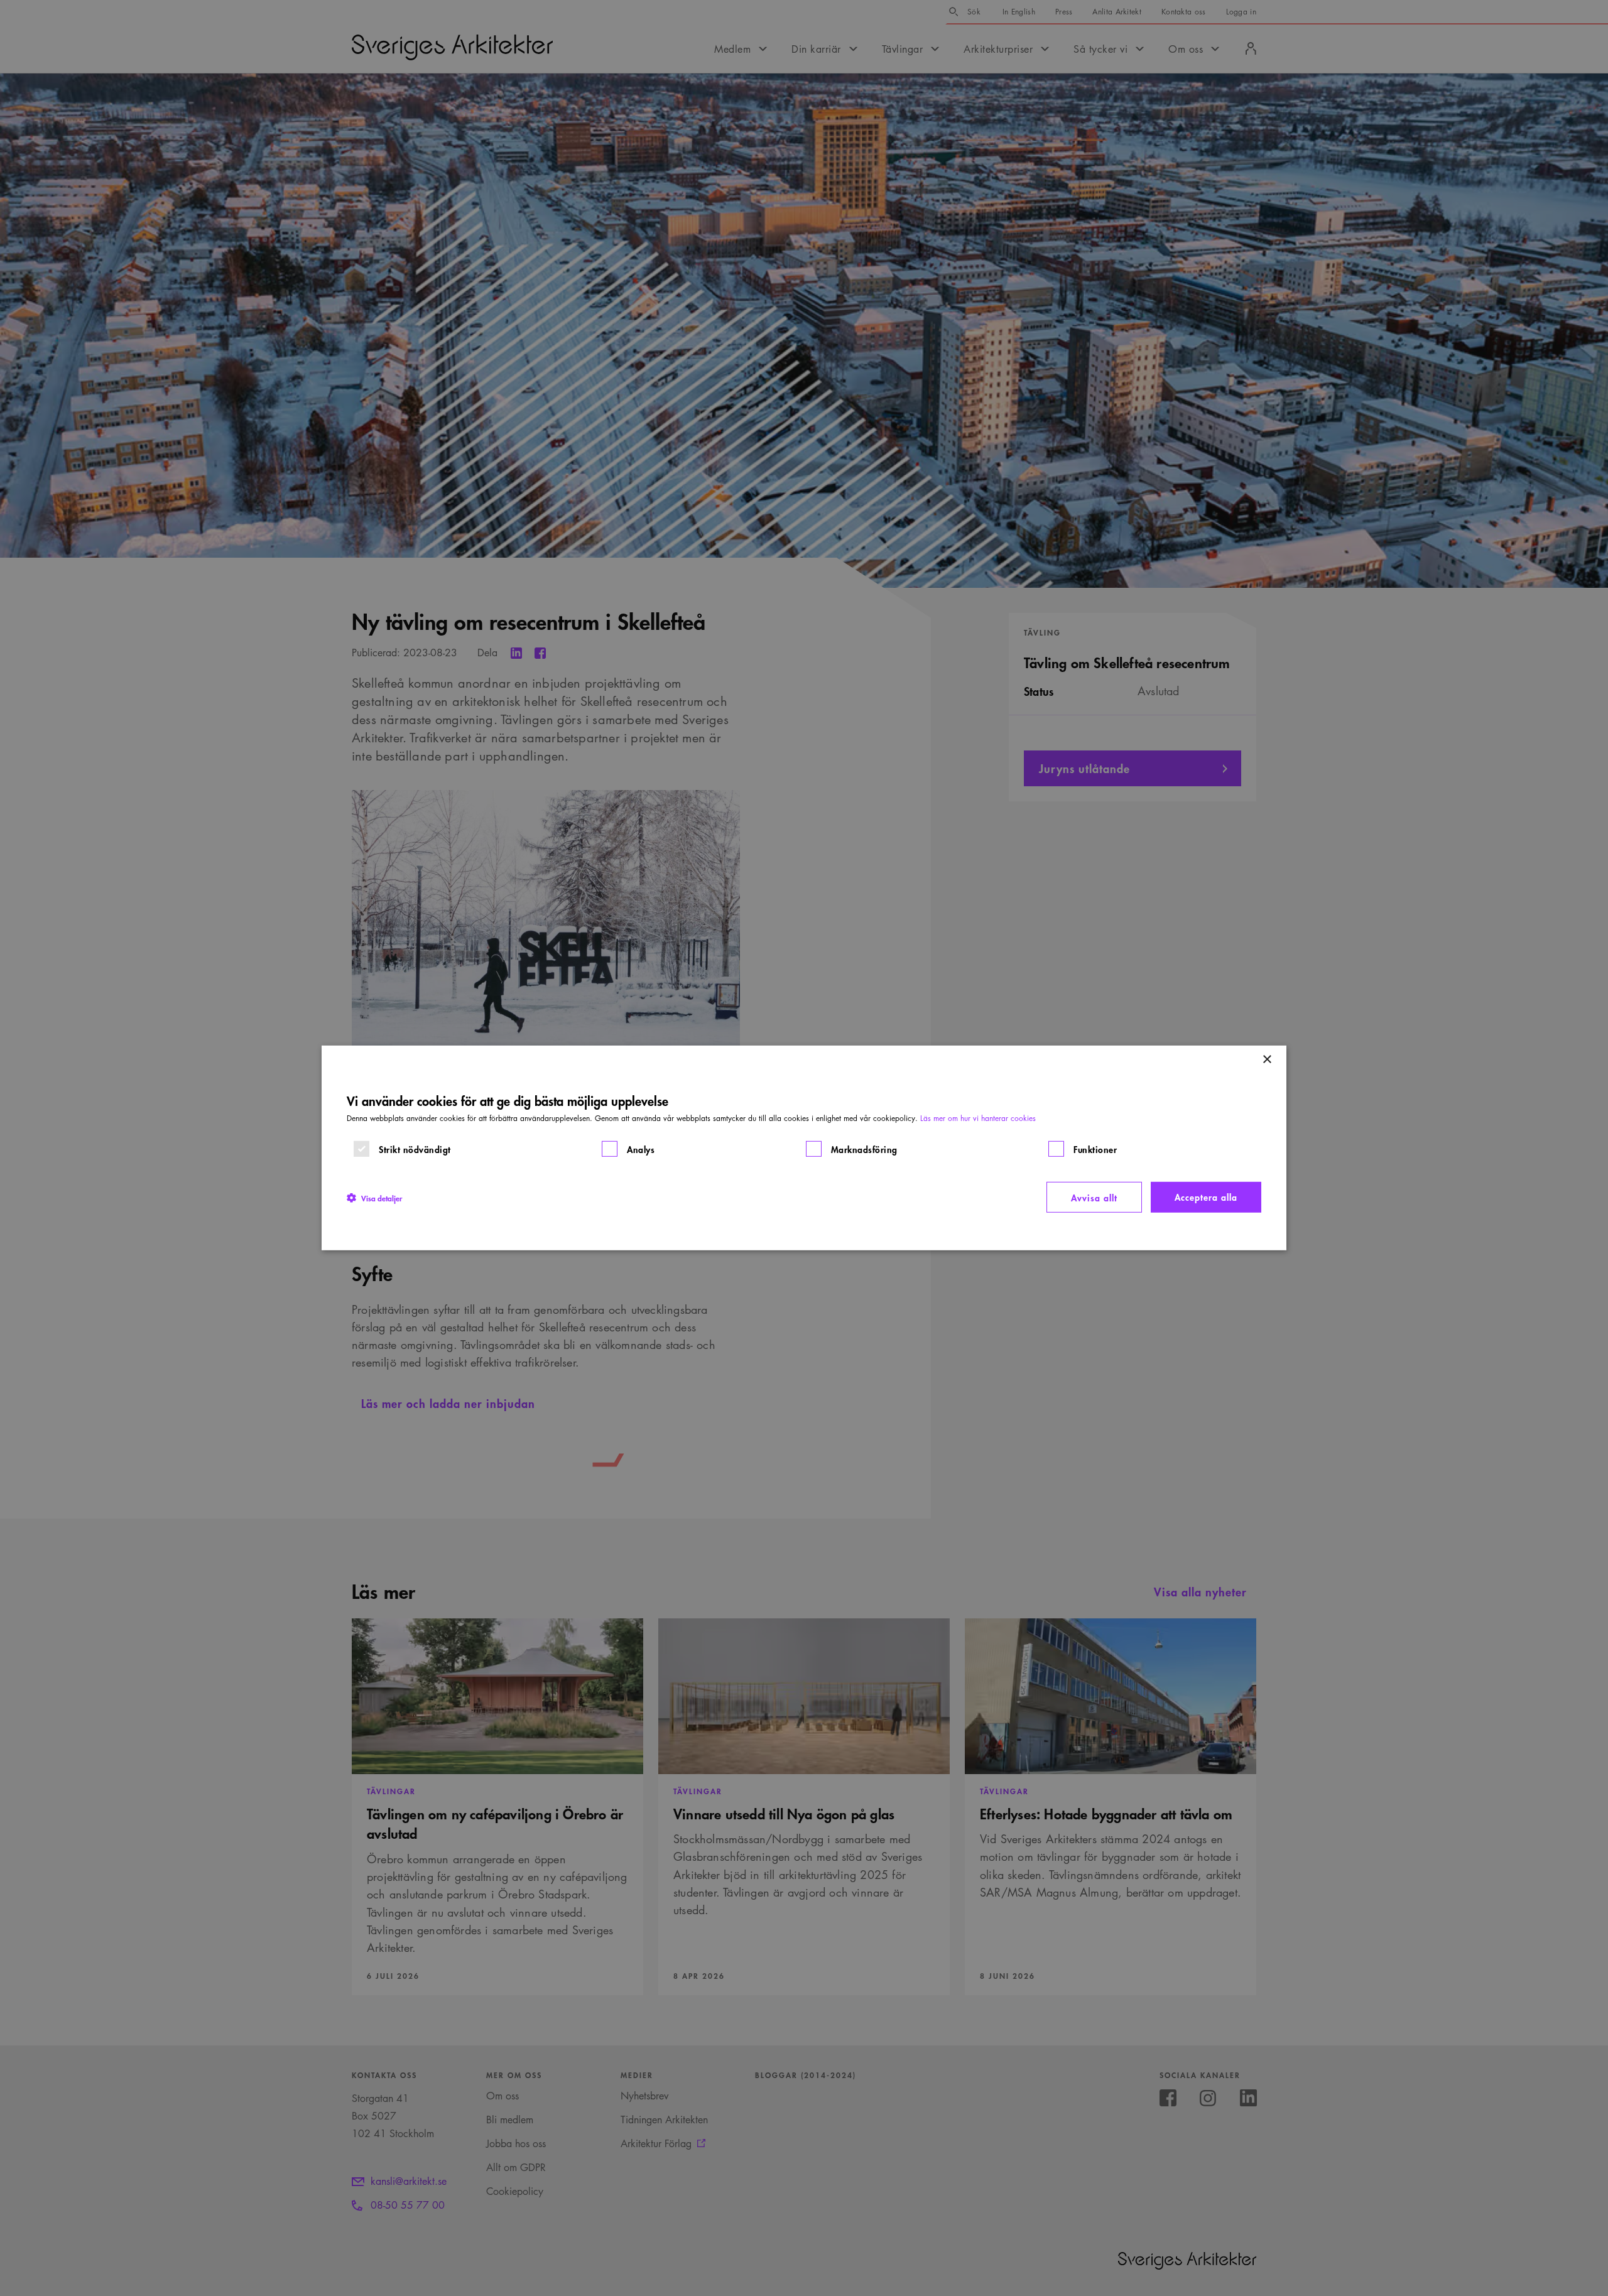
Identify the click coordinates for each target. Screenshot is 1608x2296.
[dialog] (804, 1148)
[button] (374, 1197)
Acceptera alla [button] (1206, 1197)
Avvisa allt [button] (1094, 1197)
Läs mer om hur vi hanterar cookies (978, 1118)
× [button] (1267, 1060)
